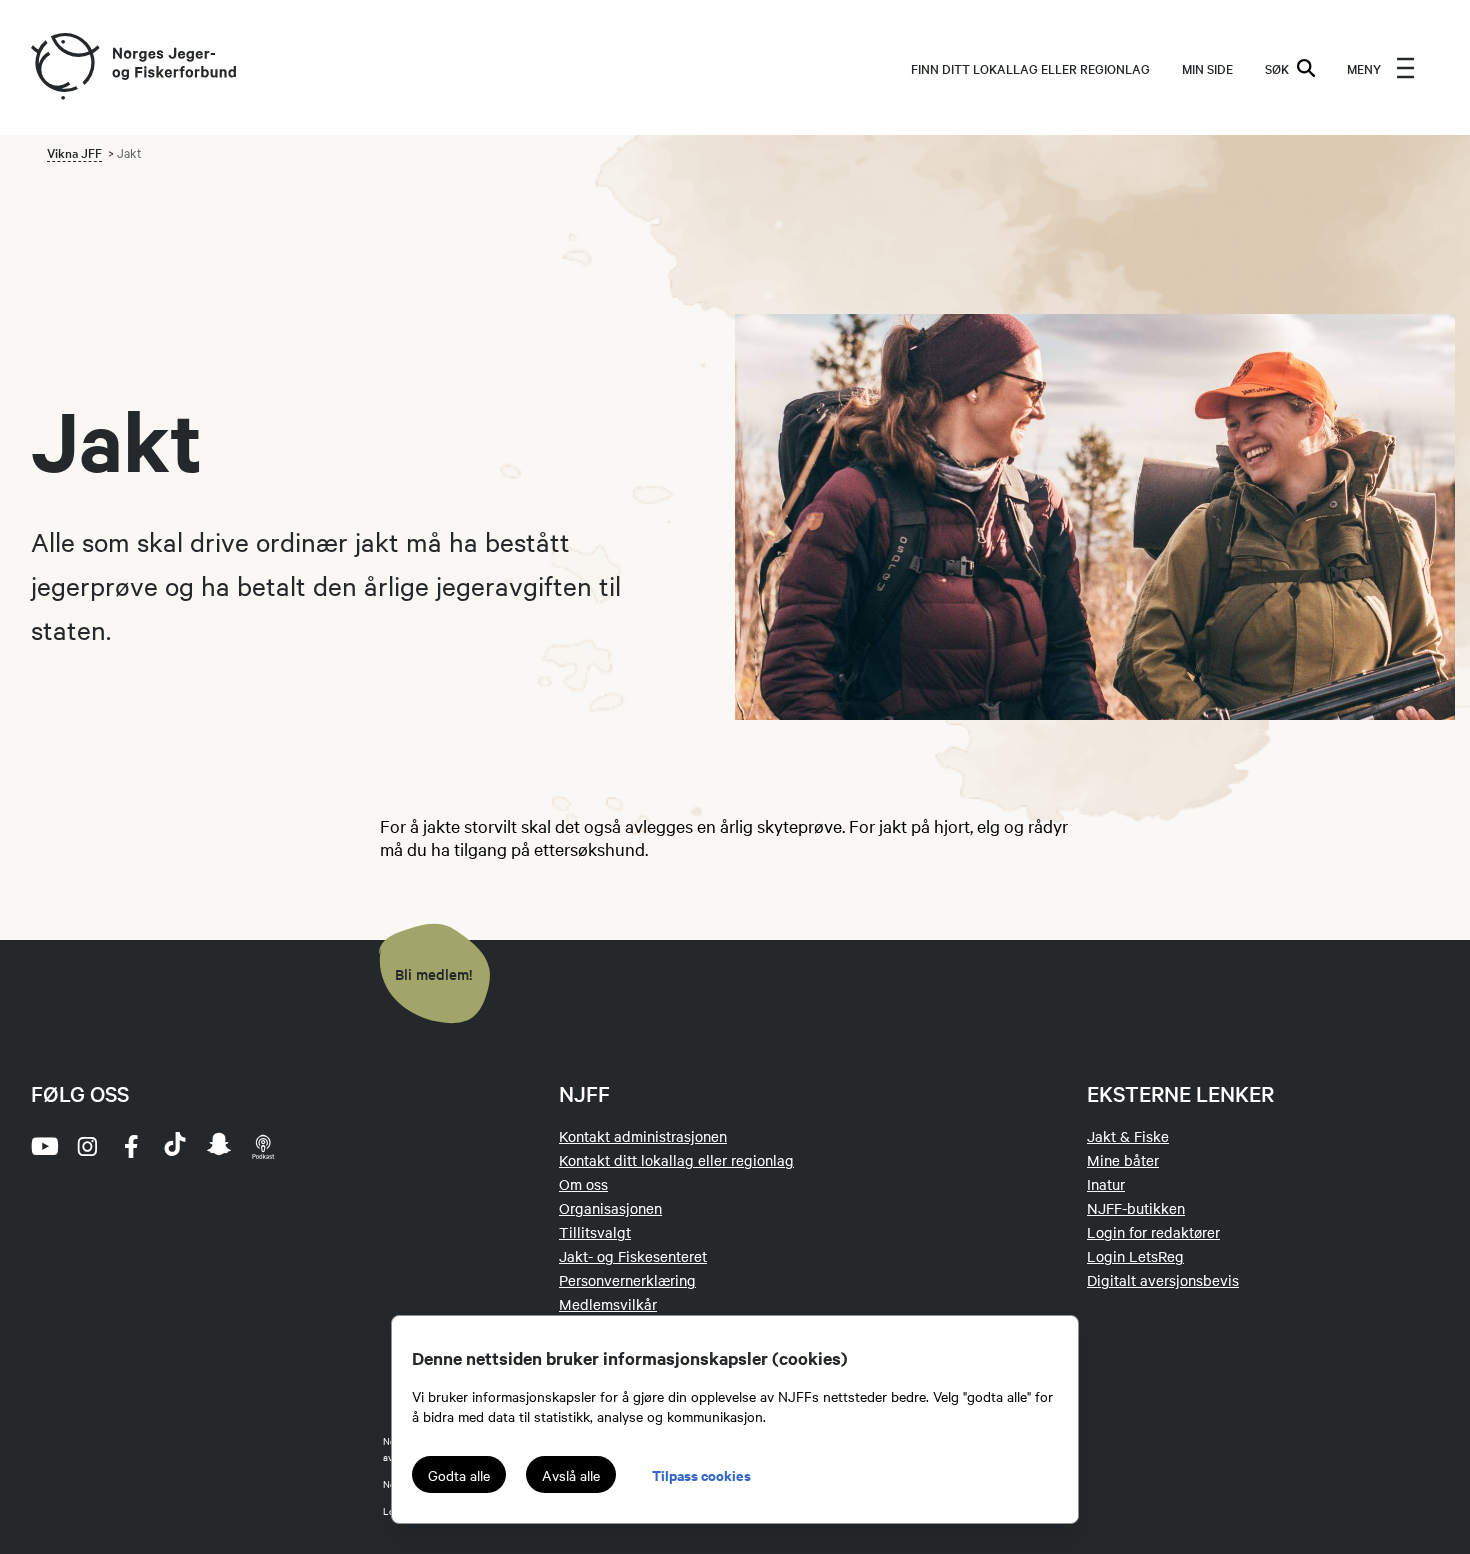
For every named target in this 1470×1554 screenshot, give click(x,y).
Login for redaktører (1153, 1232)
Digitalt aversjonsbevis (1163, 1280)
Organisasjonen (610, 1208)
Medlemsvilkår (608, 1304)
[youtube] (43, 1146)
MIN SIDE (1207, 68)
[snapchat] (219, 1146)
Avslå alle (571, 1475)
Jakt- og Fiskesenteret (633, 1256)
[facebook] (131, 1146)
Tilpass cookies (701, 1474)
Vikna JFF (74, 152)
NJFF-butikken (1136, 1208)
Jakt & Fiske (1128, 1136)
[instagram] (87, 1146)
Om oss (583, 1184)
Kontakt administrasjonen (643, 1136)
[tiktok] (175, 1146)
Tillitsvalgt (595, 1232)
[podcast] (263, 1146)
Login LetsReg (1135, 1256)
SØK (1277, 68)
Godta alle (459, 1475)
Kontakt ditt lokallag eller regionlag (676, 1160)
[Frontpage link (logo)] (64, 67)
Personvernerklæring (627, 1280)
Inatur (1106, 1184)
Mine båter (1123, 1160)
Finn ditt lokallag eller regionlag (1030, 68)
